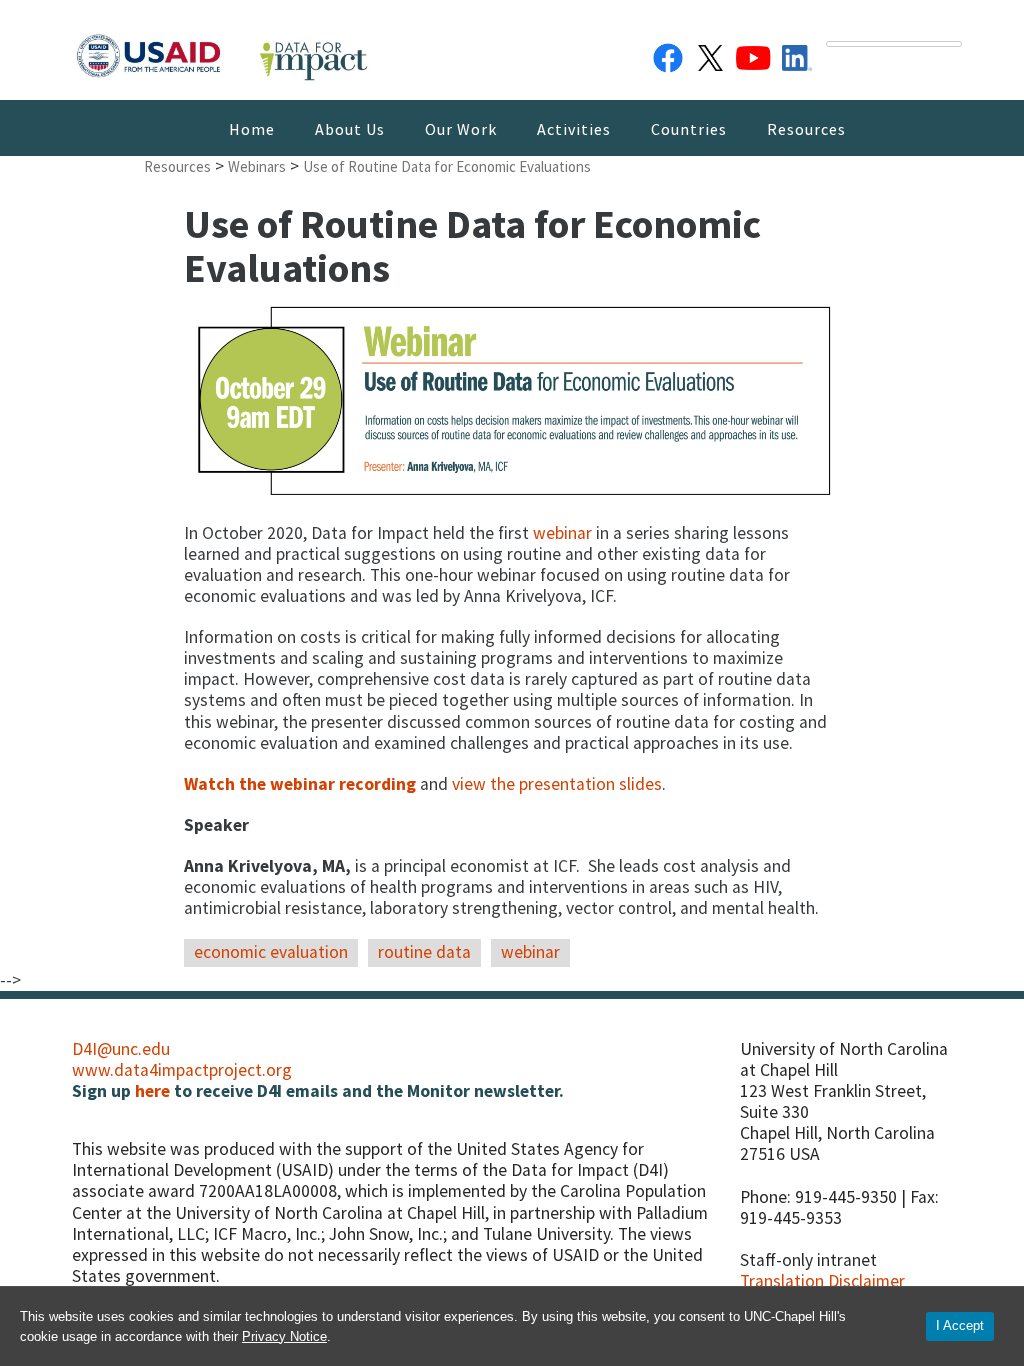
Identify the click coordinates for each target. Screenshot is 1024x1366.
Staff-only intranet (808, 1260)
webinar (564, 533)
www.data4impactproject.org (182, 1070)
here (152, 1091)
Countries (689, 129)
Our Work (461, 129)
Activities (574, 129)
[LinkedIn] (797, 54)
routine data (424, 952)
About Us (350, 129)
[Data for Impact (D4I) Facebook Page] (668, 54)
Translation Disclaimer (822, 1281)
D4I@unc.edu (121, 1049)
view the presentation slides (557, 784)
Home (252, 129)
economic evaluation (271, 952)
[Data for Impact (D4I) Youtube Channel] (754, 54)
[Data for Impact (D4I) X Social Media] (711, 54)
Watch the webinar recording (300, 784)
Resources (806, 129)
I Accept (960, 1325)
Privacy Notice (284, 1336)
